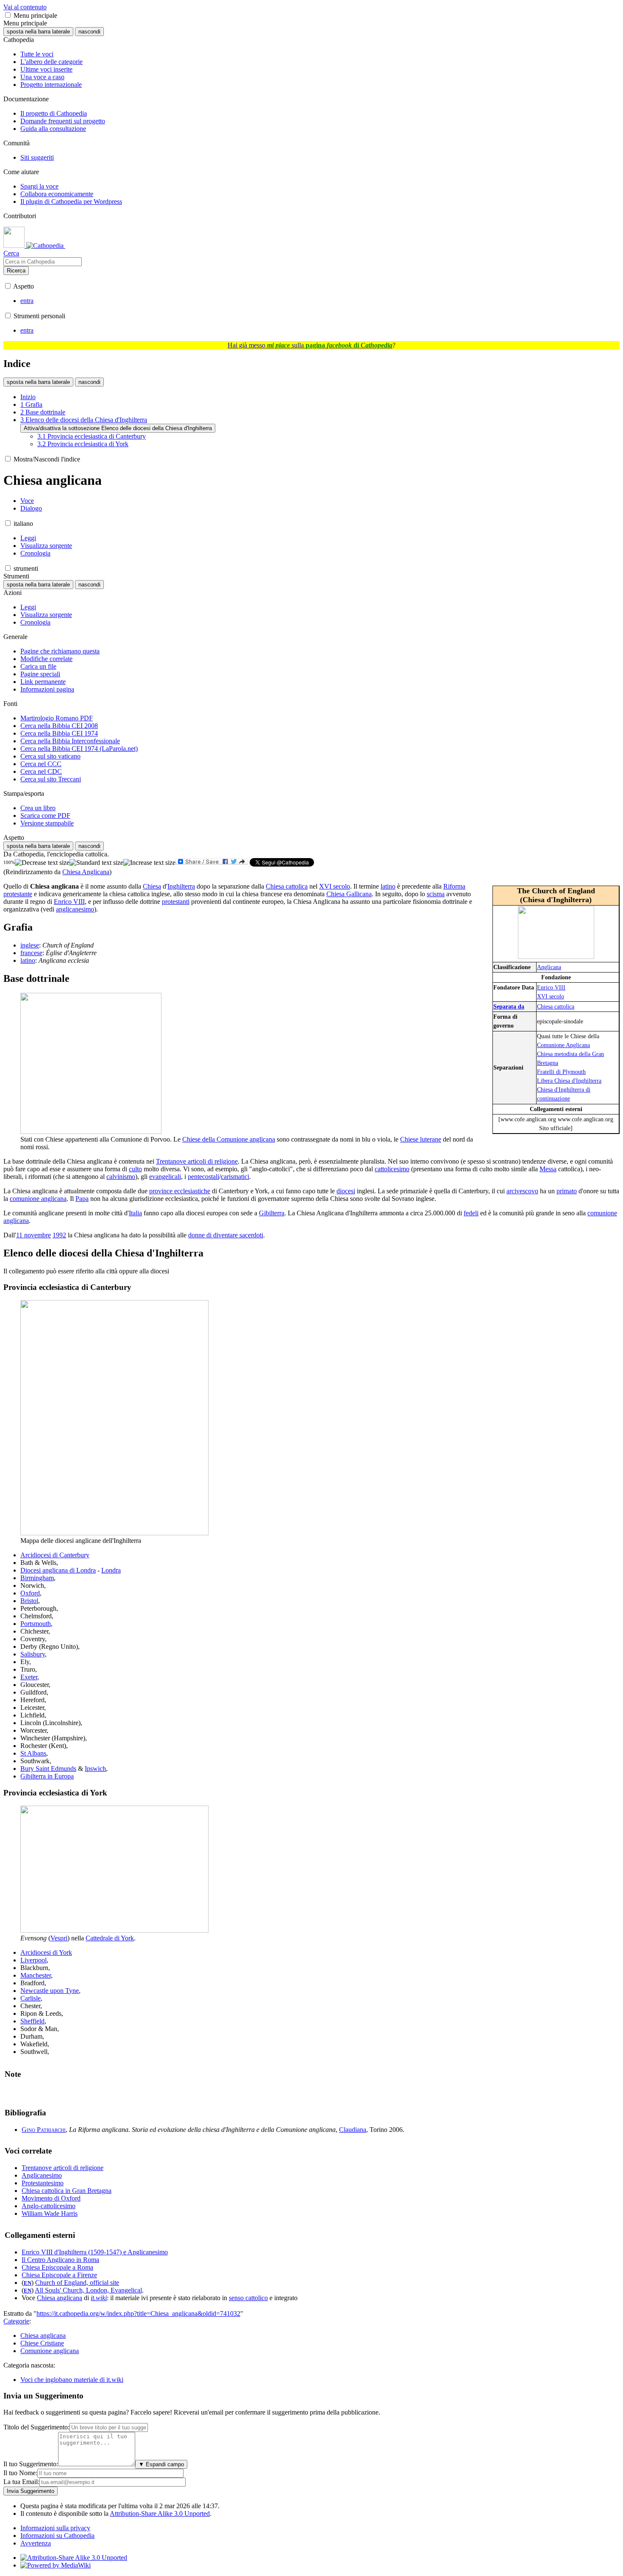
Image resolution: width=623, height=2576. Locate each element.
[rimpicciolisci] (42, 863)
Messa (548, 1169)
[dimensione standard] (96, 863)
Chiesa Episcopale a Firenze (59, 2275)
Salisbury (33, 1654)
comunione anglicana (38, 1199)
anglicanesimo (75, 909)
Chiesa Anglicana (86, 872)
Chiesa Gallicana (349, 894)
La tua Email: (21, 2482)
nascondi (89, 32)
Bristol (29, 1601)
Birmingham (37, 1578)
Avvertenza (36, 2543)
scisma (436, 894)
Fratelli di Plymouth (561, 1072)
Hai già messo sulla (310, 345)
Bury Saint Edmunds (48, 1769)
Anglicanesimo (42, 2175)
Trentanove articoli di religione (197, 1161)
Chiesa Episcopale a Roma (57, 2267)
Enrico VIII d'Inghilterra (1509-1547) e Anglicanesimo (95, 2252)
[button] (8, 15)
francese (31, 953)
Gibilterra (272, 1213)
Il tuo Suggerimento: (31, 2464)
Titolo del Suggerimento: (36, 2427)
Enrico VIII (551, 987)
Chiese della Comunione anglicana (229, 1139)
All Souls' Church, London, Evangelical (88, 2290)
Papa (82, 1199)
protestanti (176, 902)
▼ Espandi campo (161, 2464)
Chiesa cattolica (556, 1006)
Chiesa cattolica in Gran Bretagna (67, 2191)
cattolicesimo (392, 1169)
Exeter (29, 1677)
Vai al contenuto (25, 7)
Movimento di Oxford (51, 2198)
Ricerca (16, 271)
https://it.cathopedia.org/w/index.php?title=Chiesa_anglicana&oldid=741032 (138, 2313)
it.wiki (99, 2298)
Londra (111, 1570)
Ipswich (95, 1769)
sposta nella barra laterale (38, 32)
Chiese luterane (421, 1139)
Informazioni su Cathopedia (57, 2536)
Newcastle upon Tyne (50, 1991)
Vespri (59, 1938)
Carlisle (31, 1998)
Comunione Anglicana (563, 1045)
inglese (30, 945)
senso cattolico (248, 2298)
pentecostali (203, 1177)
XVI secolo (551, 996)
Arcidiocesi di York (46, 1952)
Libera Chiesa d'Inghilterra (569, 1081)
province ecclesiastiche (180, 1191)
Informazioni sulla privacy (55, 2528)
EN (28, 2283)
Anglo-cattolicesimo (49, 2206)
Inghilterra (181, 886)
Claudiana (353, 2130)
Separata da (509, 1006)
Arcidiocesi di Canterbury (55, 1555)
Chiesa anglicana (60, 2298)
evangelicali (165, 1177)
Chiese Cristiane (42, 2343)
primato (567, 1191)
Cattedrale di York (110, 1938)
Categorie (16, 2321)
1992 (59, 1235)
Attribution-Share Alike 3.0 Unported (160, 2513)
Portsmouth (36, 1624)
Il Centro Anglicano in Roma (60, 2260)
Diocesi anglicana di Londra (58, 1570)
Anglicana (549, 967)
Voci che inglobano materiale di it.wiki (72, 2380)
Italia (135, 1213)
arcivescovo (522, 1191)
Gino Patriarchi (44, 2130)
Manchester (36, 1975)
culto (135, 1169)
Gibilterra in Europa (47, 1776)
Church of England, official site (77, 2283)
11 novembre (33, 1235)
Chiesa (152, 886)
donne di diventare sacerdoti (226, 1235)
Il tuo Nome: (20, 2473)
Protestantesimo (43, 2183)
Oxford (30, 1593)
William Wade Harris (50, 2213)
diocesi (346, 1191)
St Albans (33, 1753)
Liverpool (33, 1960)
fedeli (471, 1213)
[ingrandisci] (149, 863)
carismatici (235, 1177)
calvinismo (121, 1177)
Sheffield (32, 2021)
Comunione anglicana (50, 2351)
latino (388, 886)
